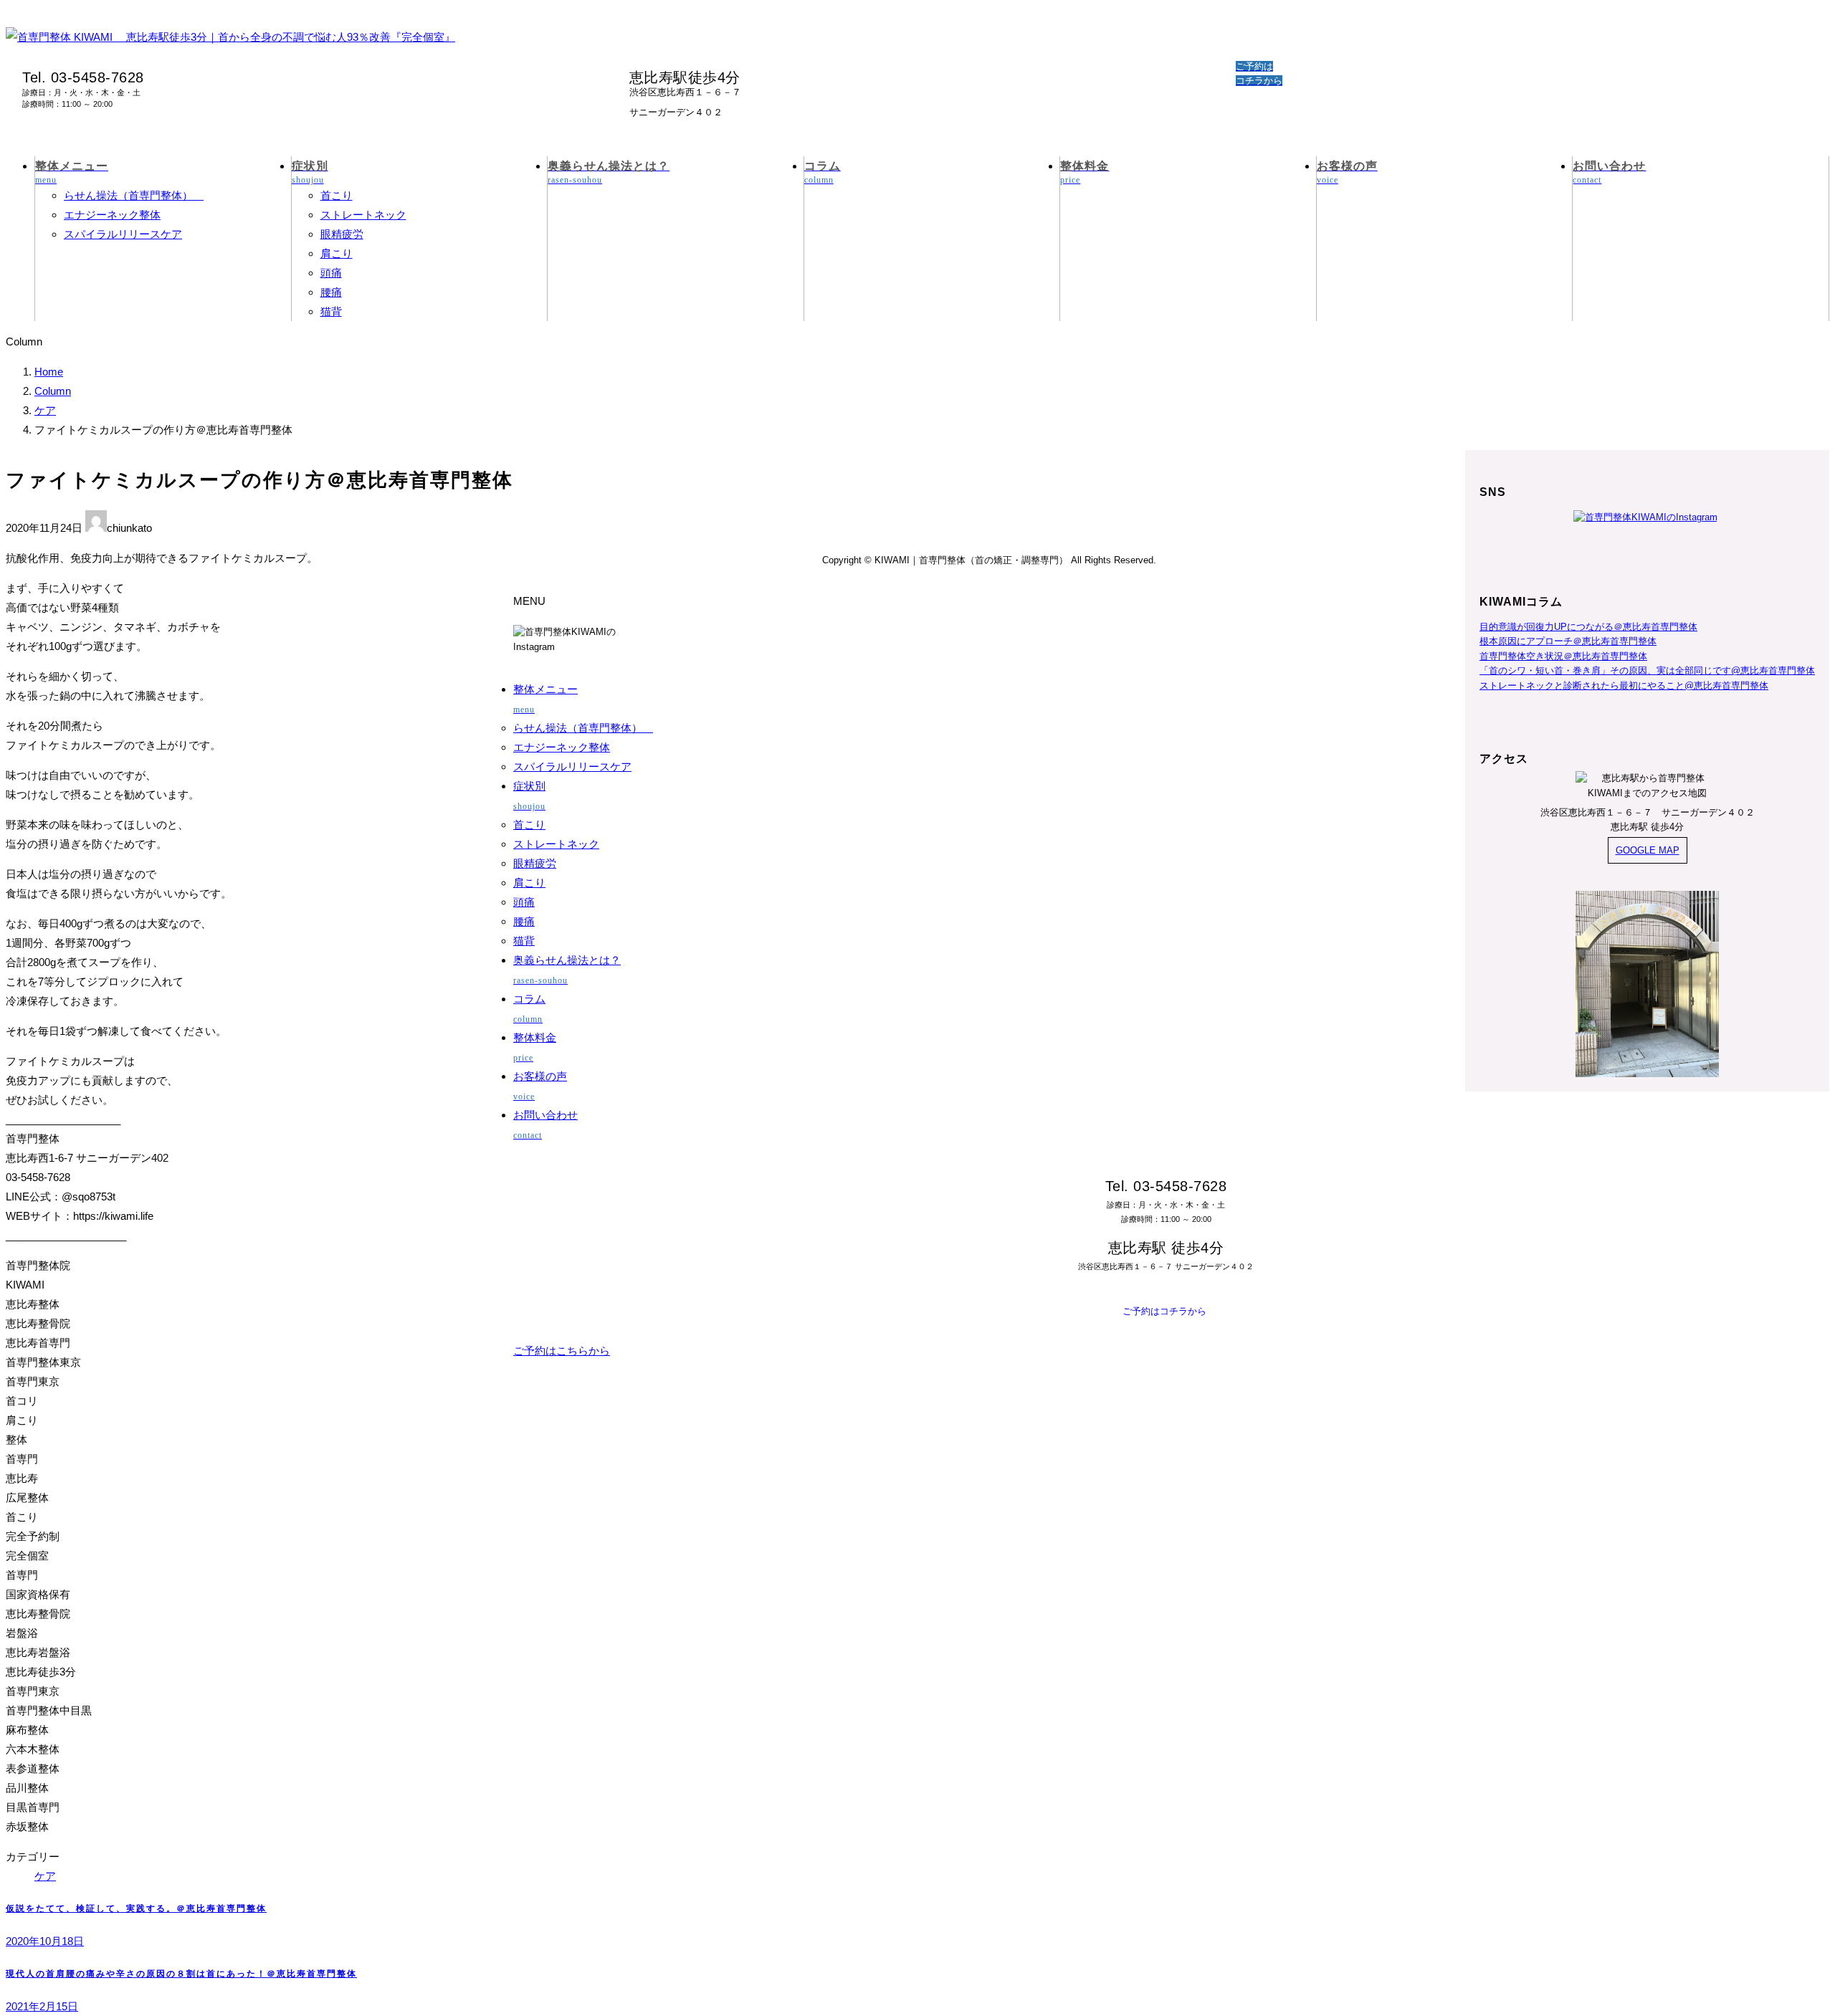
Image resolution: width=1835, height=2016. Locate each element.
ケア (45, 1876)
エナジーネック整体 (112, 215)
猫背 (331, 311)
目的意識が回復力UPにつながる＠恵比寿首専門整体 (1588, 627)
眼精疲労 (342, 234)
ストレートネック (363, 215)
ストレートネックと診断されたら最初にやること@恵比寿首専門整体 (1624, 685)
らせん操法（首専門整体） (134, 195)
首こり (337, 195)
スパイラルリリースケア (123, 234)
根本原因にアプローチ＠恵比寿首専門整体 (1568, 641)
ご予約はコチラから (1164, 1311)
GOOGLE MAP (1648, 850)
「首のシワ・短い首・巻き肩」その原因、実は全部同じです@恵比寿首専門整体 (1647, 670)
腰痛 (331, 292)
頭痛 (331, 273)
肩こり (337, 253)
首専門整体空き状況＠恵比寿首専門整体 (1563, 656)
